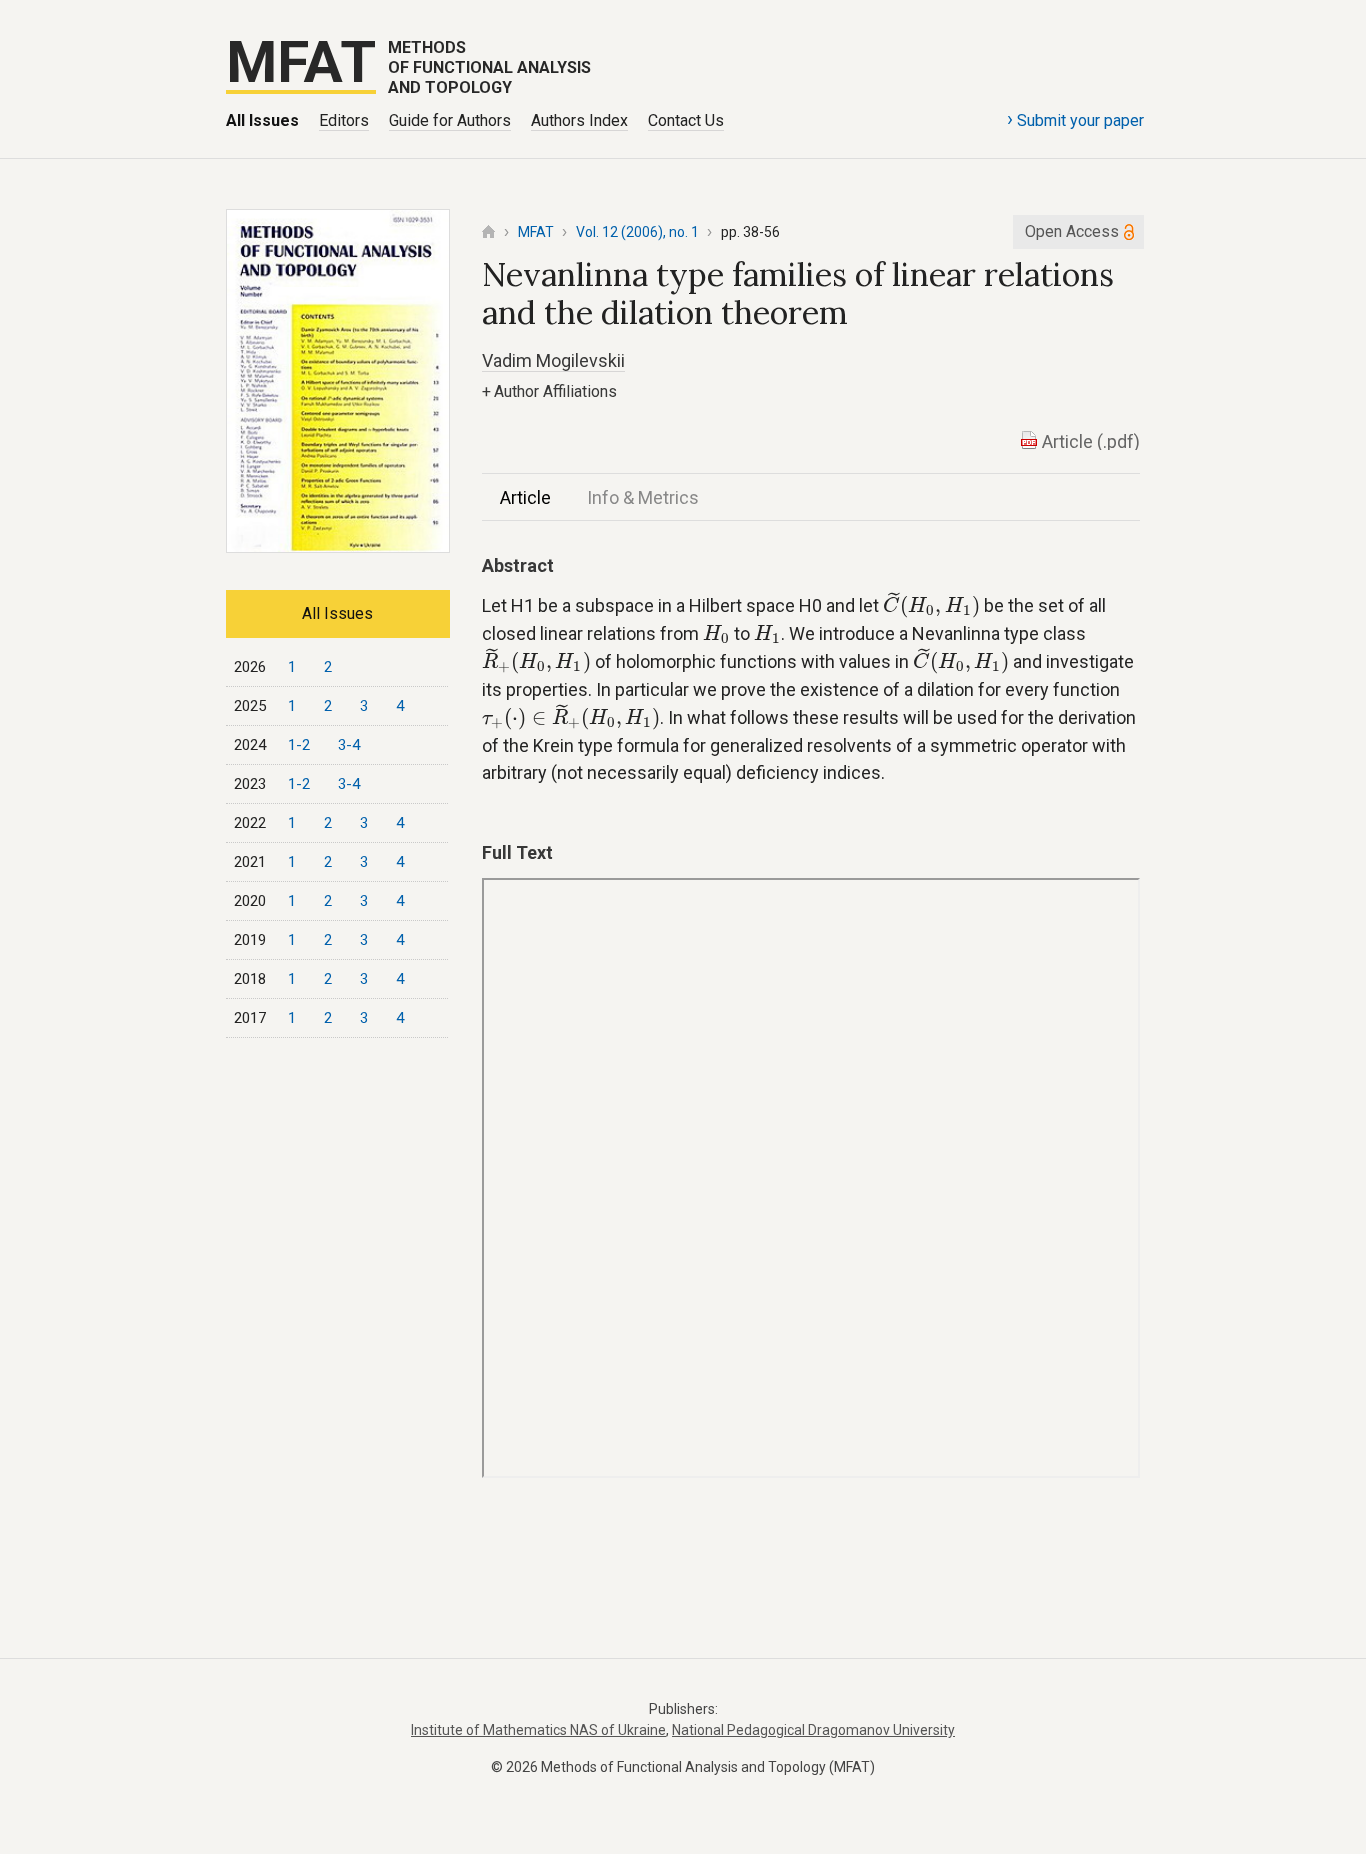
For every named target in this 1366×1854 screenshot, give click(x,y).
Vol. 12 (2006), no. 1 (637, 232)
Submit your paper (1075, 119)
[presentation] (931, 605)
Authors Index (579, 120)
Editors (344, 120)
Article (525, 497)
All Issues (262, 120)
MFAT (536, 232)
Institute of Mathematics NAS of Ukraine (538, 1730)
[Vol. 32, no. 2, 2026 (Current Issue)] (338, 546)
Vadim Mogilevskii (553, 360)
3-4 (349, 745)
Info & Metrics (643, 497)
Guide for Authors (450, 120)
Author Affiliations (549, 391)
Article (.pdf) (1091, 441)
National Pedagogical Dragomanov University (813, 1730)
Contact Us (686, 120)
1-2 (299, 745)
